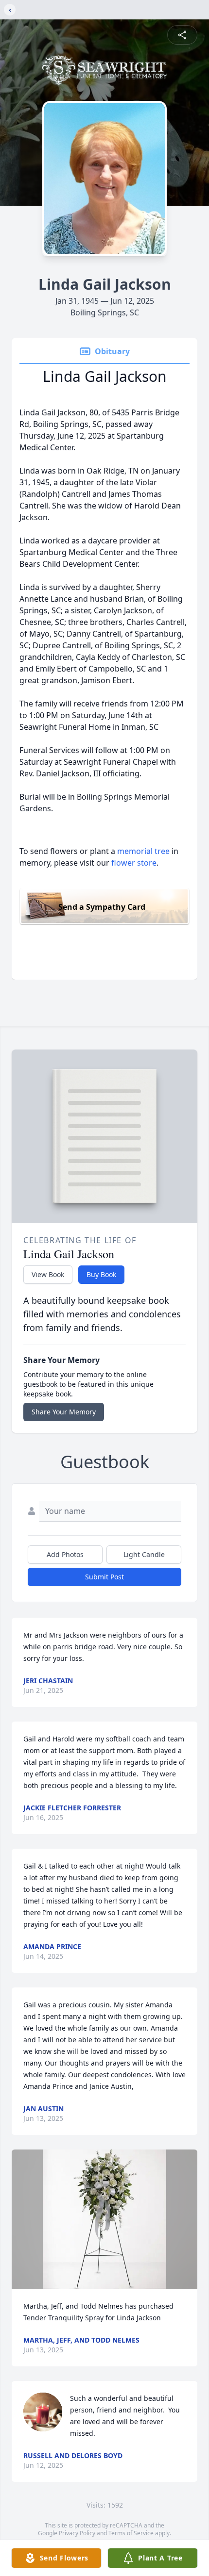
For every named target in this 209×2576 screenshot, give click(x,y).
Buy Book (101, 1274)
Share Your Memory (64, 1412)
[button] (104, 2219)
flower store (134, 863)
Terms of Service (131, 2533)
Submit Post (104, 1577)
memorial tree (143, 851)
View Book (48, 1274)
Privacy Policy (77, 2533)
